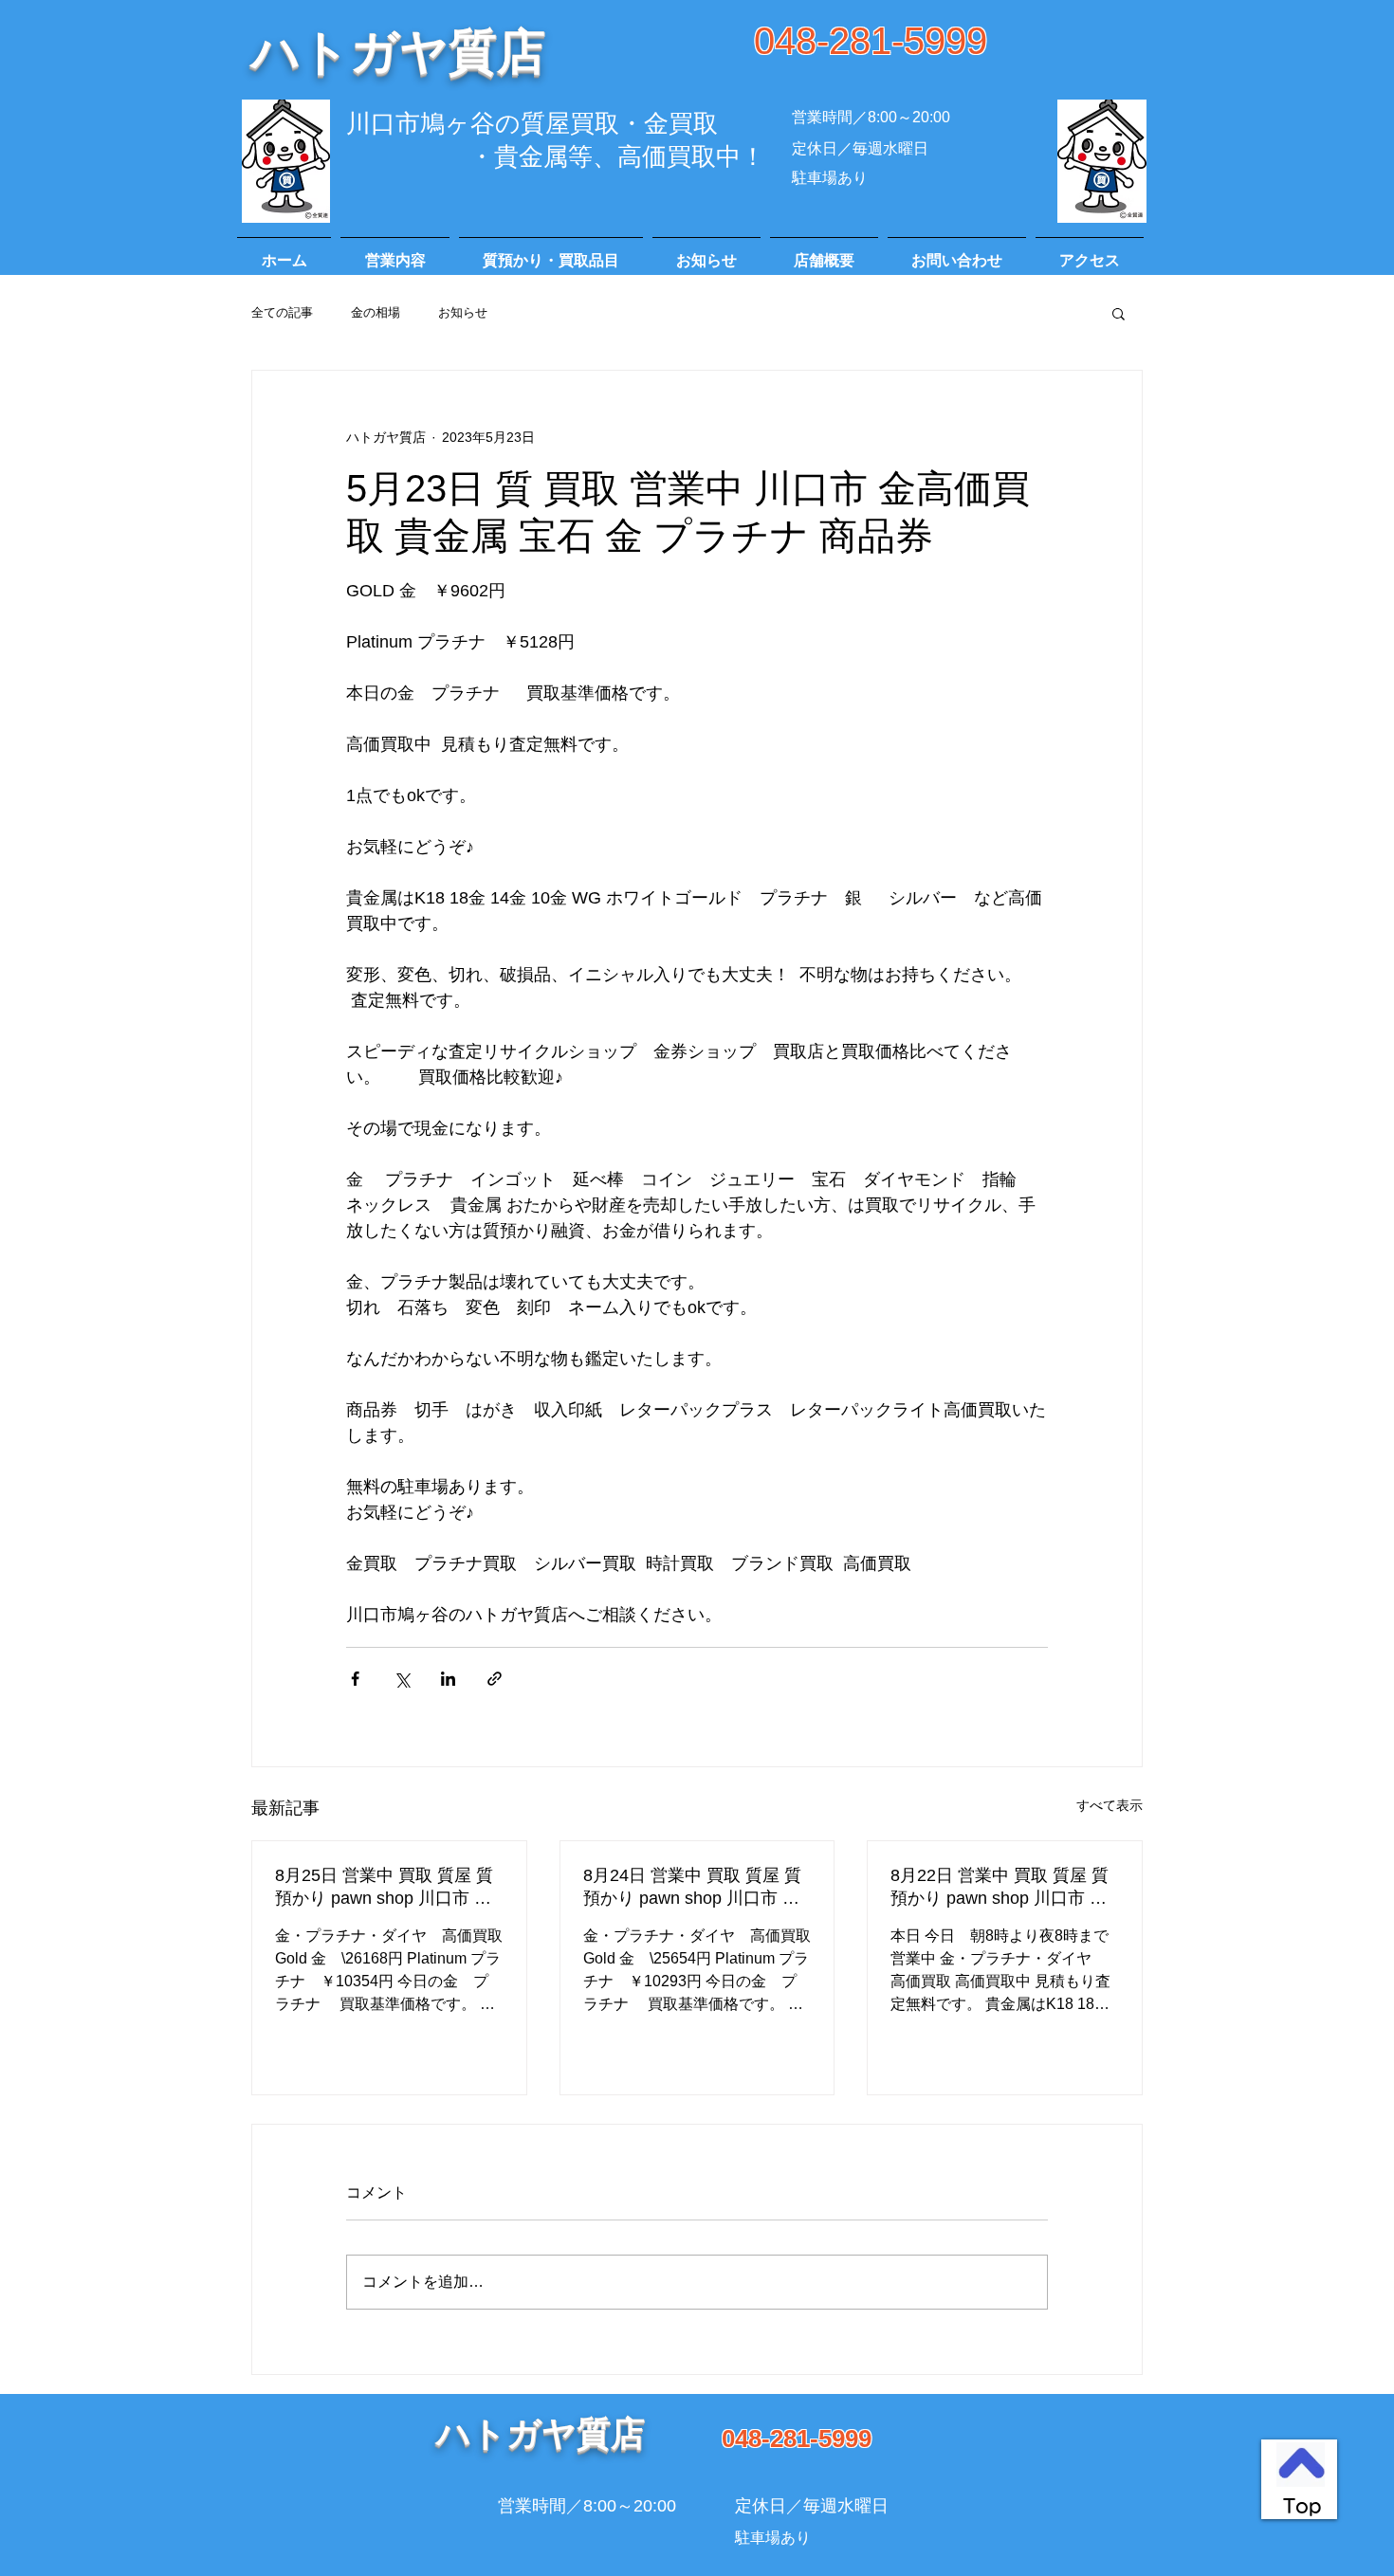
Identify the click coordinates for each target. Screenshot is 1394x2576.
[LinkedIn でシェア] (448, 1679)
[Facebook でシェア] (355, 1679)
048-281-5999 (871, 41)
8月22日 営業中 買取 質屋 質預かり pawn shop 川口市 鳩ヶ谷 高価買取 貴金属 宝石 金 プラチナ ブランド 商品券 (1002, 1888)
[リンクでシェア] (495, 1679)
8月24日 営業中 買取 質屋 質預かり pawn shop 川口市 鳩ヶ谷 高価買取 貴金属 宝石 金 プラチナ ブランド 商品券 (695, 1888)
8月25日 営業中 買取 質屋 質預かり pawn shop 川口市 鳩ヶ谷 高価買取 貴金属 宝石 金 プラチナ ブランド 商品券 (387, 1888)
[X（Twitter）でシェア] (402, 1679)
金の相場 (376, 312)
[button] (1119, 313)
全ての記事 (282, 312)
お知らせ (463, 312)
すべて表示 (1110, 1805)
